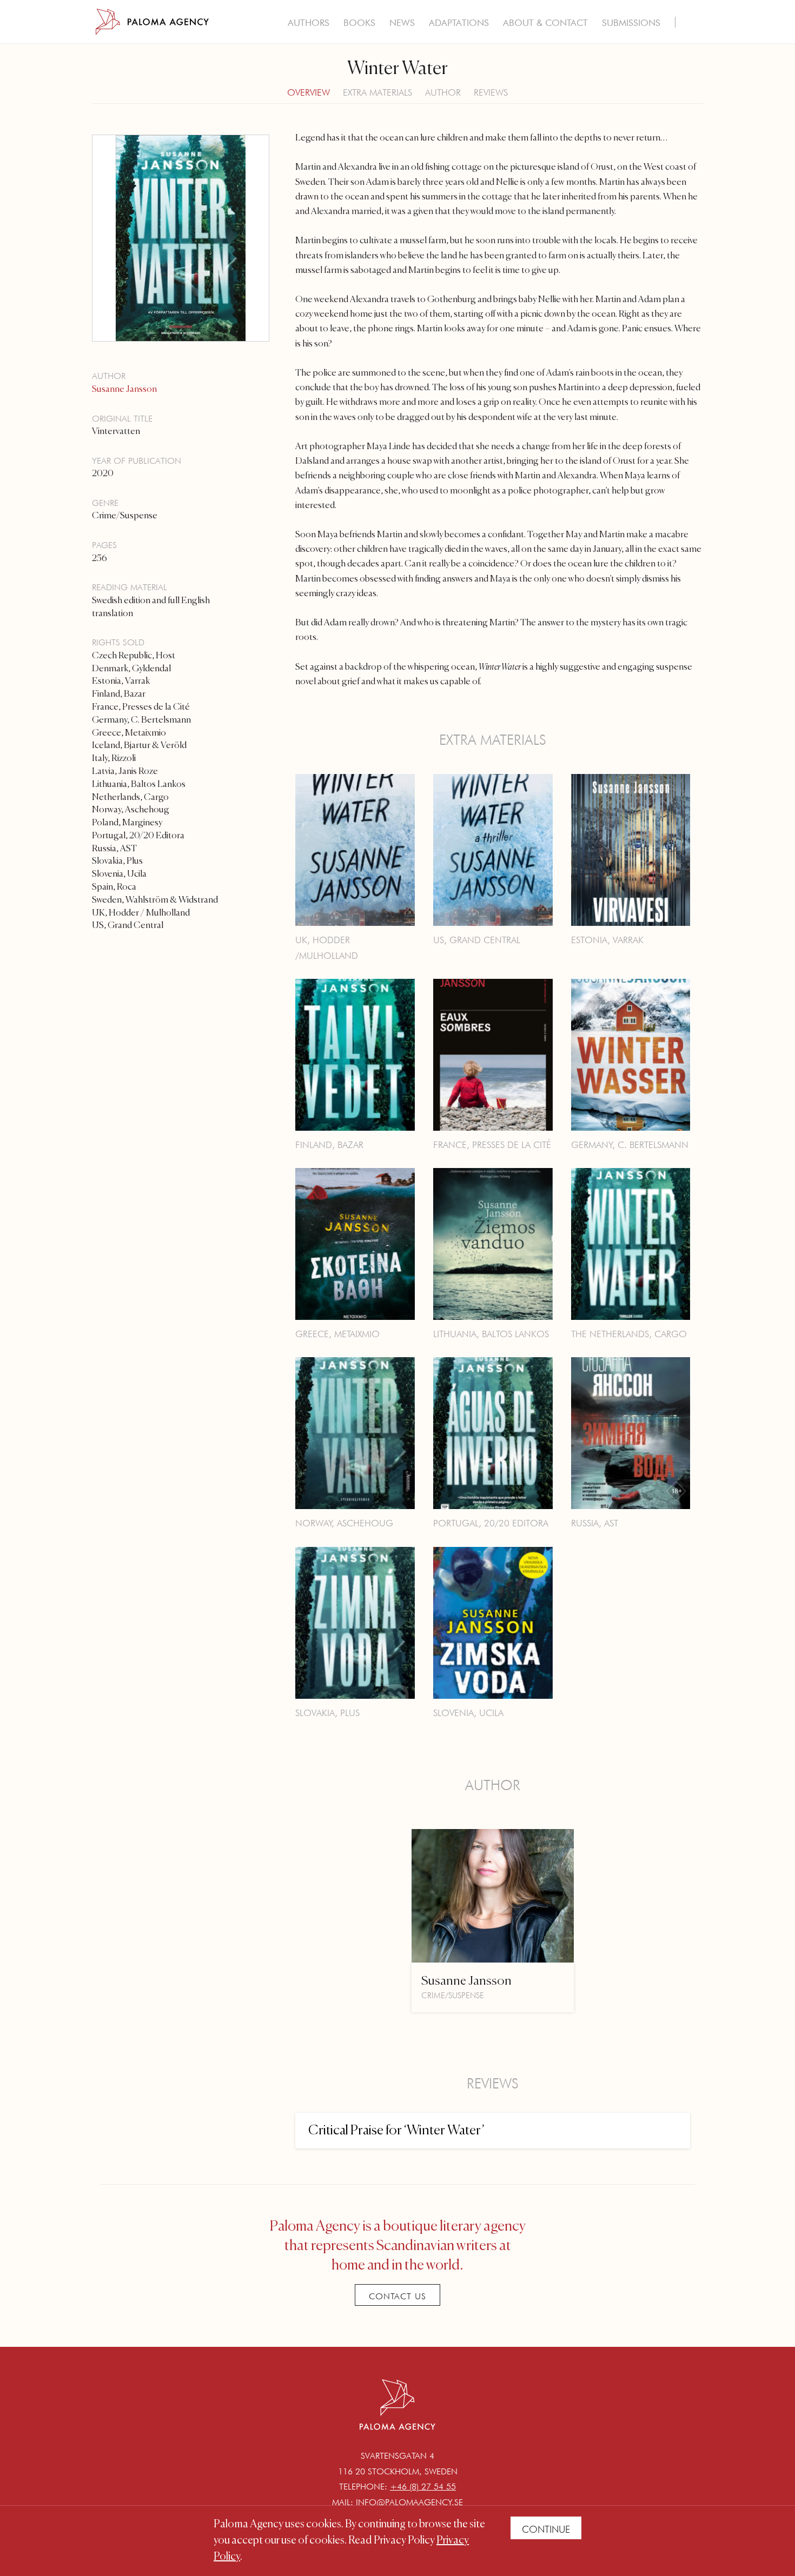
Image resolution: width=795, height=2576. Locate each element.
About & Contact (545, 23)
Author (443, 92)
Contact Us (398, 2296)
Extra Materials (377, 92)
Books (359, 23)
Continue (546, 2529)
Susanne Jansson (124, 389)
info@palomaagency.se (409, 2502)
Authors (309, 23)
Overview (309, 92)
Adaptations (459, 23)
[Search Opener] (691, 24)
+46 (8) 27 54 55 (423, 2487)
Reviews (491, 92)
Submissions (631, 23)
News (402, 23)
